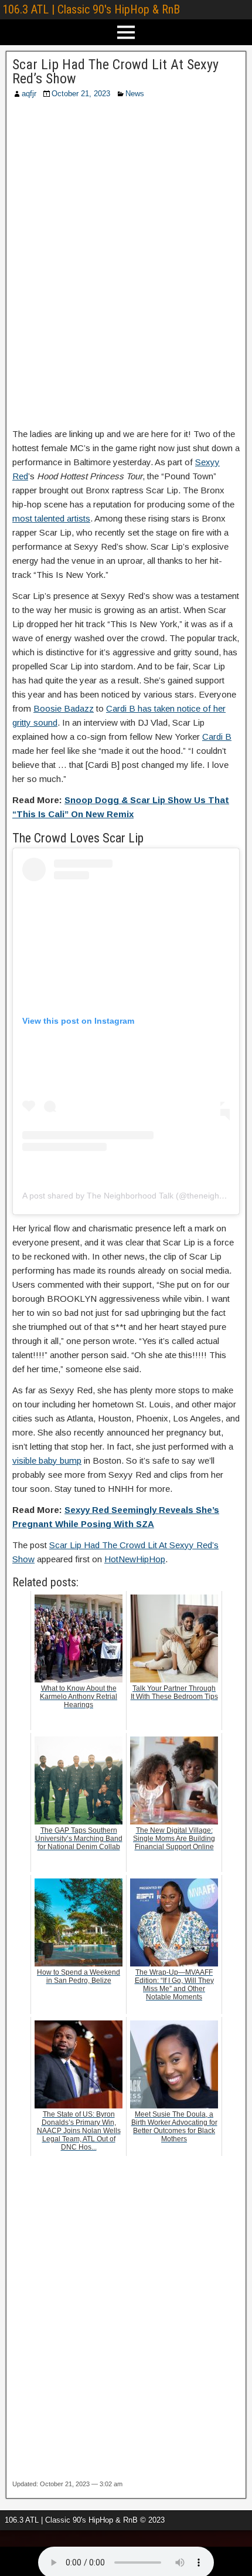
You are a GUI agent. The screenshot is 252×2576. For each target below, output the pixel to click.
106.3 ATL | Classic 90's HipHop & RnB (91, 9)
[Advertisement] (126, 267)
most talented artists (51, 518)
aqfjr (29, 94)
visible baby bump (47, 1460)
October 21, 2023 (81, 94)
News (135, 94)
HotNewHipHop (135, 1559)
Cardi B (217, 737)
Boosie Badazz (64, 708)
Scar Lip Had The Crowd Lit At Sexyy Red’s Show (115, 72)
